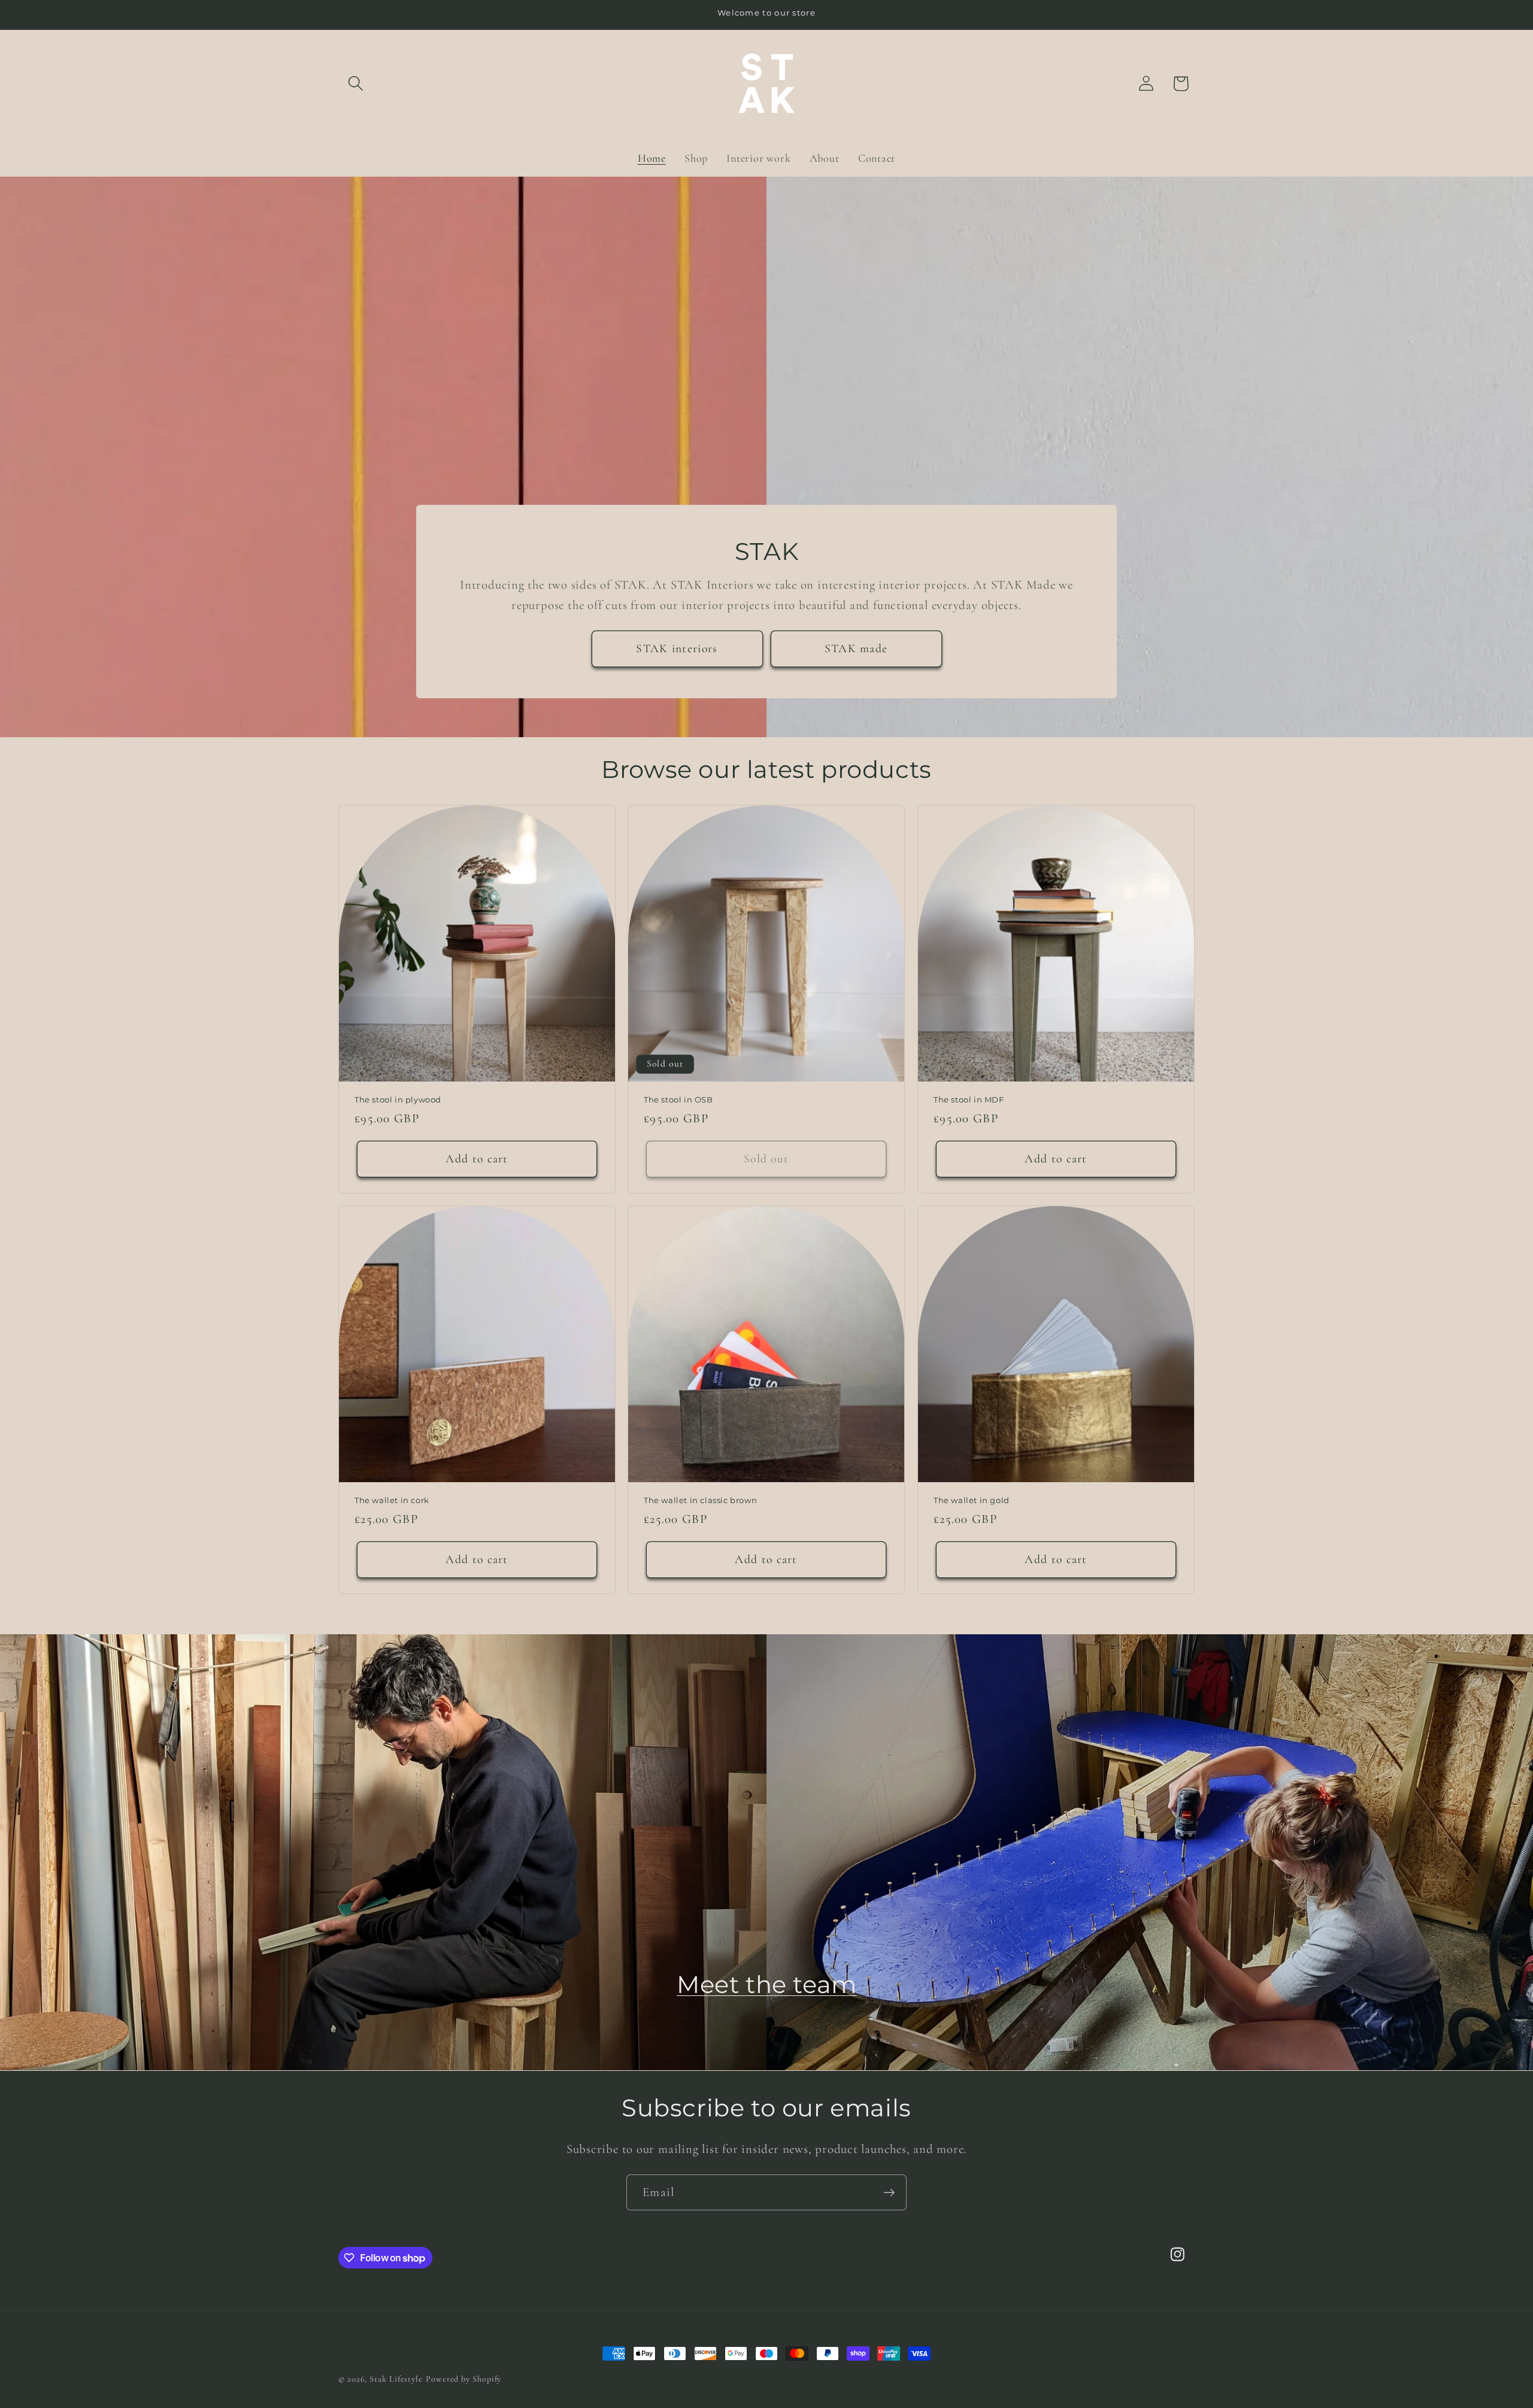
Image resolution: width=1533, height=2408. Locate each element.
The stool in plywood (398, 1099)
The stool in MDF (969, 1099)
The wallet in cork (392, 1500)
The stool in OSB (678, 1099)
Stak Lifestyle (396, 2379)
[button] (355, 84)
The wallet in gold (972, 1500)
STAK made (856, 649)
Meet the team (767, 1984)
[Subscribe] (889, 2193)
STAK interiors (677, 649)
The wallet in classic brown (700, 1500)
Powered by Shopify (463, 2379)
